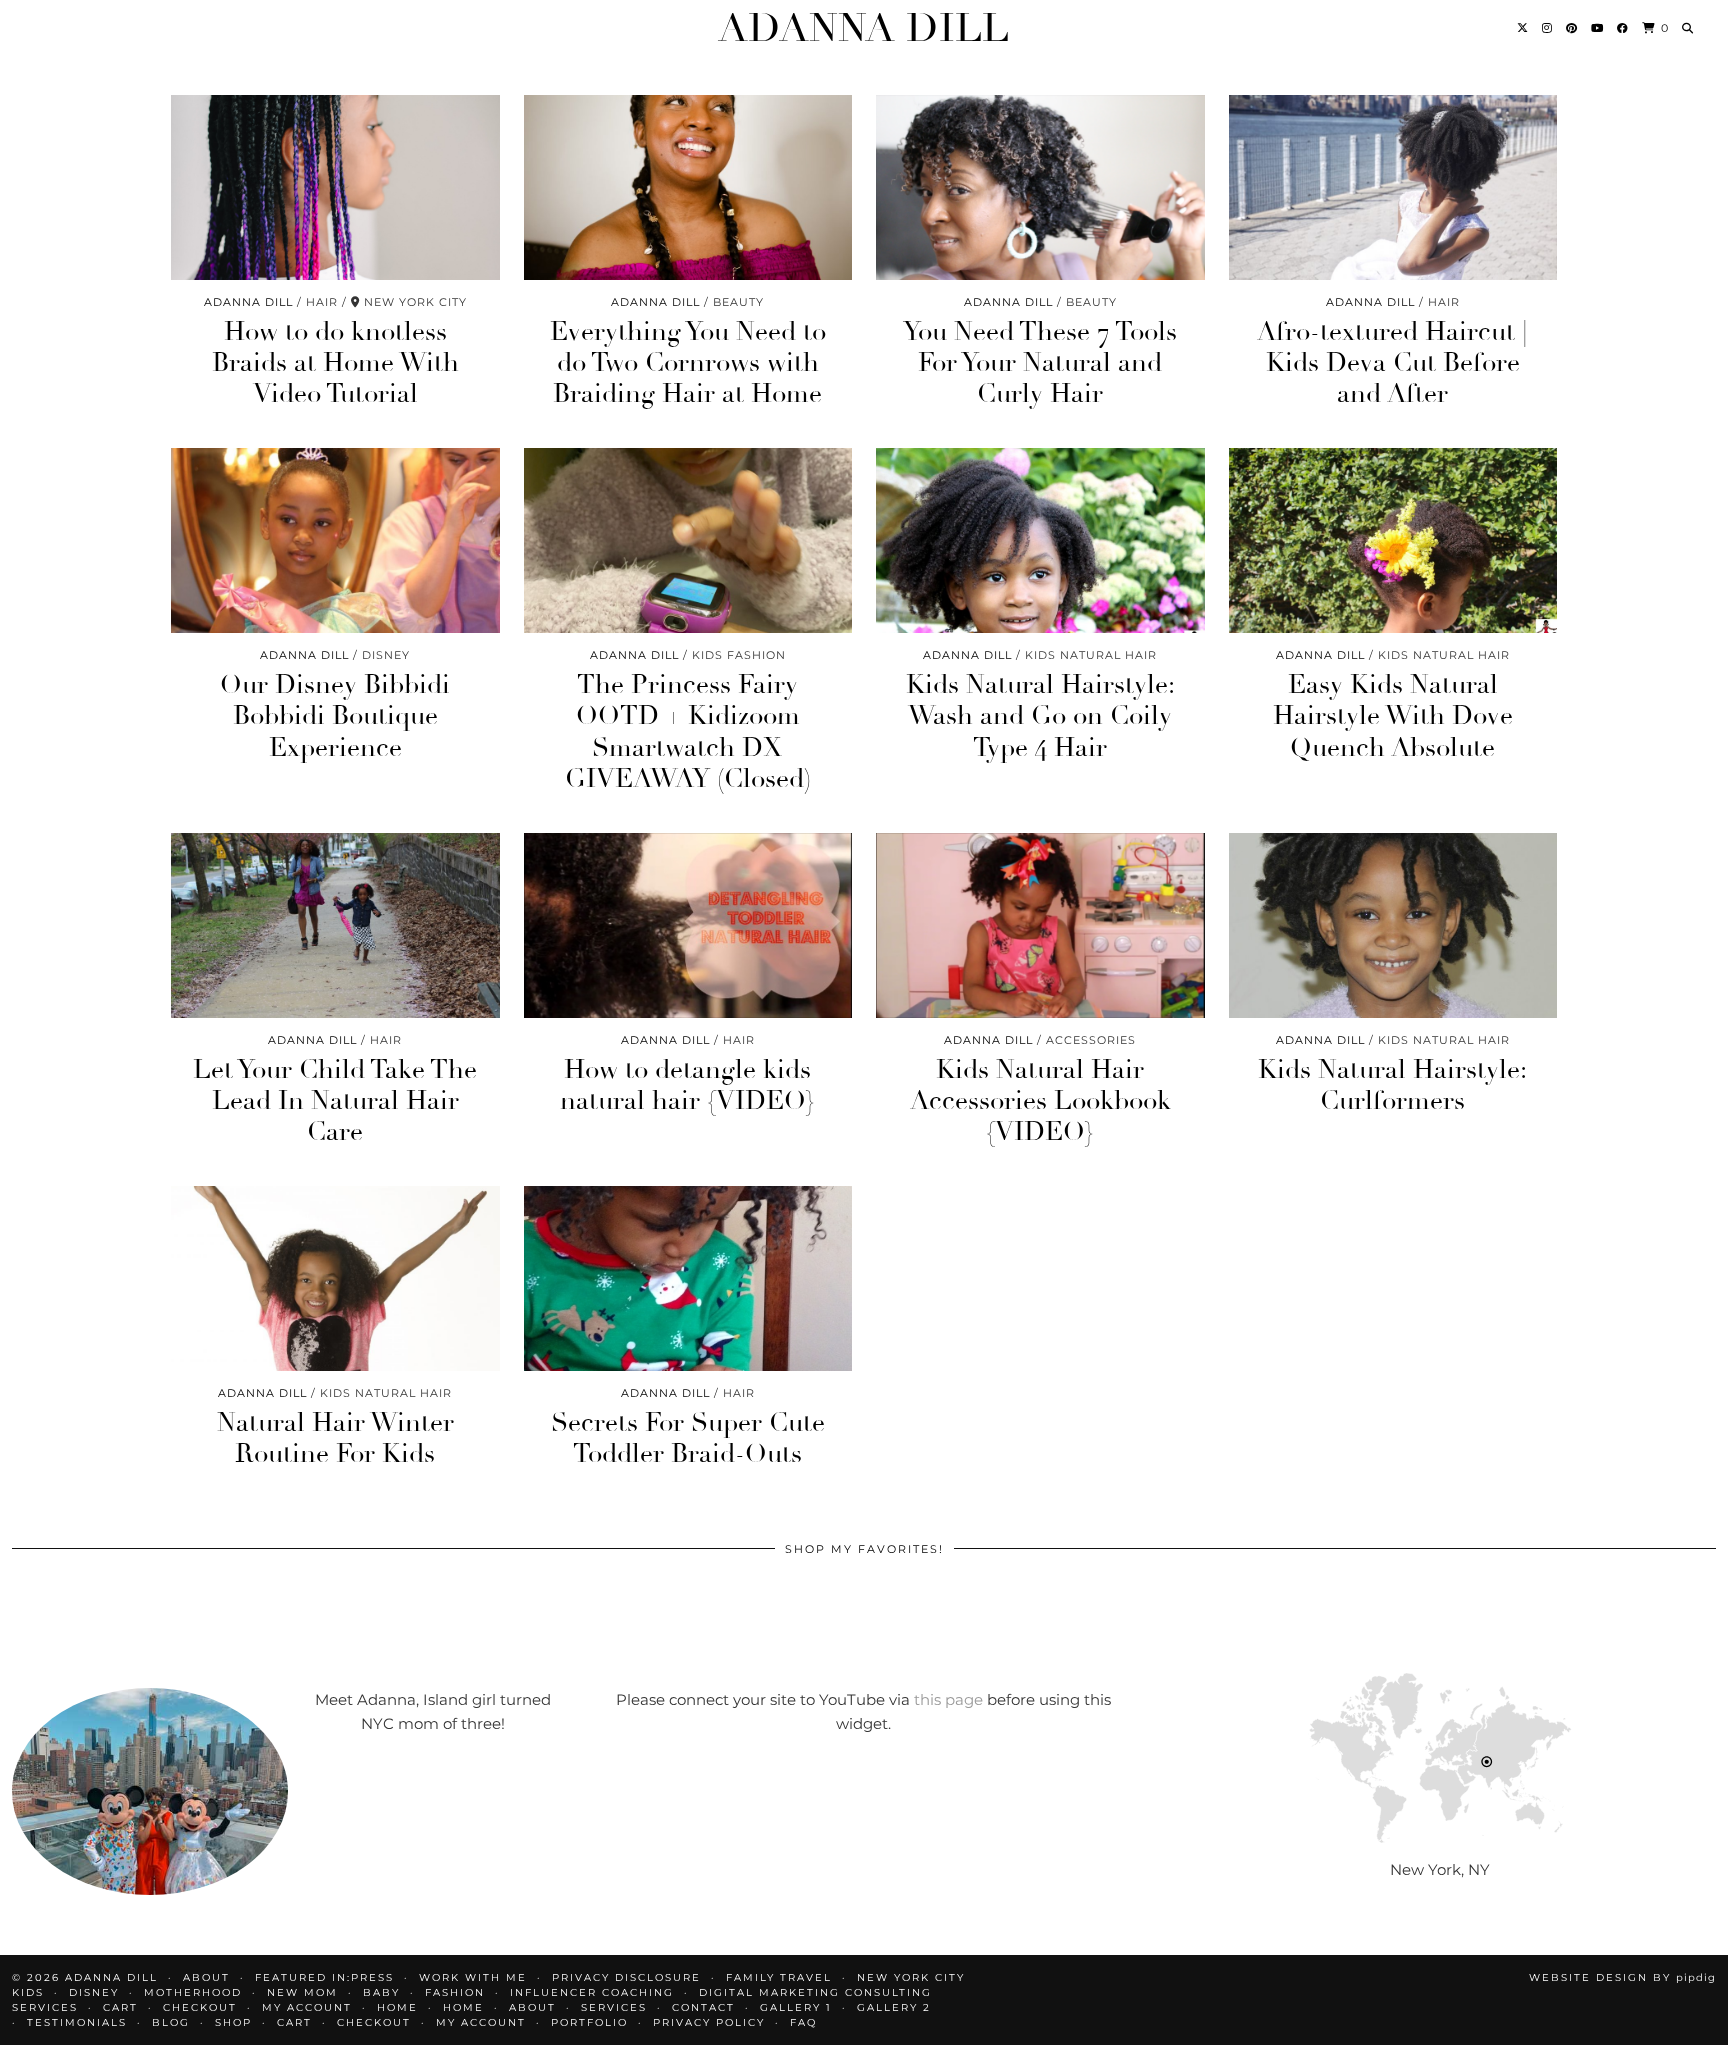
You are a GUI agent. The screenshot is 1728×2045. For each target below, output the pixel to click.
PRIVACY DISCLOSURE (626, 1977)
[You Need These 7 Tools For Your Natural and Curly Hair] (1040, 187)
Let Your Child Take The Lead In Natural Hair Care (335, 1101)
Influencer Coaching (592, 1992)
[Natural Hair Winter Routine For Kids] (335, 1278)
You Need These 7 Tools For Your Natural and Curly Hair (1040, 363)
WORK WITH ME (473, 1977)
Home (397, 2007)
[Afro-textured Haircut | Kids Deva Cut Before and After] (1393, 187)
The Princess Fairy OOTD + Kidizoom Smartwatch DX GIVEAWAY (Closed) (688, 732)
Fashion (455, 1992)
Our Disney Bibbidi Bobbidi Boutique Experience (335, 716)
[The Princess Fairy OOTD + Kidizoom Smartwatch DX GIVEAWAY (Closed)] (688, 540)
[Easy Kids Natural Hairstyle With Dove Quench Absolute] (1393, 540)
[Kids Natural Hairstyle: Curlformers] (1393, 925)
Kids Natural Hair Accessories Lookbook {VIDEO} (1040, 1101)
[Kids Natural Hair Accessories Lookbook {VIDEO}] (1040, 925)
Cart (120, 2007)
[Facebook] (1623, 28)
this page (948, 1699)
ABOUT (206, 1977)
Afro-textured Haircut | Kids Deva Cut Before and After (1392, 363)
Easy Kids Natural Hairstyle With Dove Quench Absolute (1393, 716)
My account (307, 2007)
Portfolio (589, 2022)
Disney (94, 1992)
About (532, 2007)
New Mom (302, 1992)
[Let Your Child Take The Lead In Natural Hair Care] (335, 925)
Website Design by (1622, 1977)
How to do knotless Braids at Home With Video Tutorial (335, 363)
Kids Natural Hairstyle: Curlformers (1392, 1085)
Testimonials (77, 2022)
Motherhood (193, 1992)
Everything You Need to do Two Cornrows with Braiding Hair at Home (688, 363)
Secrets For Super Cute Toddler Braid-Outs (688, 1438)
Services (614, 2007)
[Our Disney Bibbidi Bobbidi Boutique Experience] (335, 540)
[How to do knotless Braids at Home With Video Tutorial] (335, 187)
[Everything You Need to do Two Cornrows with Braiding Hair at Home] (688, 187)
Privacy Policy (709, 2022)
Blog (171, 2022)
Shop (233, 2022)
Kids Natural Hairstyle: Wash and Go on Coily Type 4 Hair (1040, 716)
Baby (381, 1992)
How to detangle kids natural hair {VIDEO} (687, 1085)
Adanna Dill (863, 28)
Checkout (200, 2007)
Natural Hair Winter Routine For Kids (335, 1438)
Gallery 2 (894, 2007)
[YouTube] (1598, 28)
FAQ (803, 2022)
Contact (703, 2007)
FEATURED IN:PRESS (324, 1977)
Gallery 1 (796, 2007)
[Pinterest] (1572, 28)
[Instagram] (1548, 28)
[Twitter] (1523, 28)
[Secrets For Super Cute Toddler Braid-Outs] (688, 1278)
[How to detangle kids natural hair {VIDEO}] (688, 925)
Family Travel (779, 1977)
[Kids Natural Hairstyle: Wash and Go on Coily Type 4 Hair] (1040, 540)
